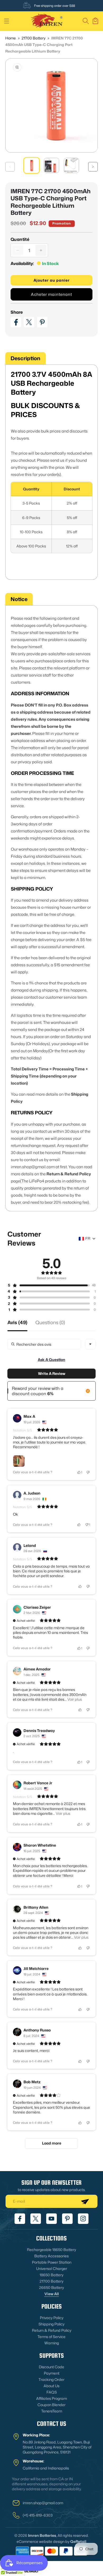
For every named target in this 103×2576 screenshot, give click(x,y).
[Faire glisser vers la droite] (93, 167)
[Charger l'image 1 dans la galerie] (32, 165)
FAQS (52, 2392)
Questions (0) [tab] (50, 1323)
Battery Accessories (51, 2256)
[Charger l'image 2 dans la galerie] (51, 165)
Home (11, 38)
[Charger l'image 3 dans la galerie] (71, 165)
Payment (52, 2373)
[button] (7, 21)
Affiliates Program (51, 2398)
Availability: (22, 263)
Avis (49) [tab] (17, 1323)
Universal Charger (52, 2268)
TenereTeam (52, 2411)
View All (52, 2294)
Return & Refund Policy (52, 2330)
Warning (52, 2343)
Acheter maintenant (51, 294)
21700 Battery (34, 38)
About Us (51, 2386)
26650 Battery (51, 2287)
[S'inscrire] (85, 2201)
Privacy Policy (52, 2318)
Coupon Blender (51, 2405)
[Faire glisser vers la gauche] (10, 167)
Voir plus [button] (74, 1699)
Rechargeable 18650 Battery (51, 2250)
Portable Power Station (52, 2262)
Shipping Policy (51, 2324)
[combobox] (90, 1344)
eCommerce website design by (43, 2541)
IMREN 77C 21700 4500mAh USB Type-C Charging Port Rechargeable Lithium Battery (44, 45)
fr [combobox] (88, 1238)
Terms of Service (51, 2337)
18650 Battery (51, 2275)
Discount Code (51, 2367)
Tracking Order (51, 2379)
